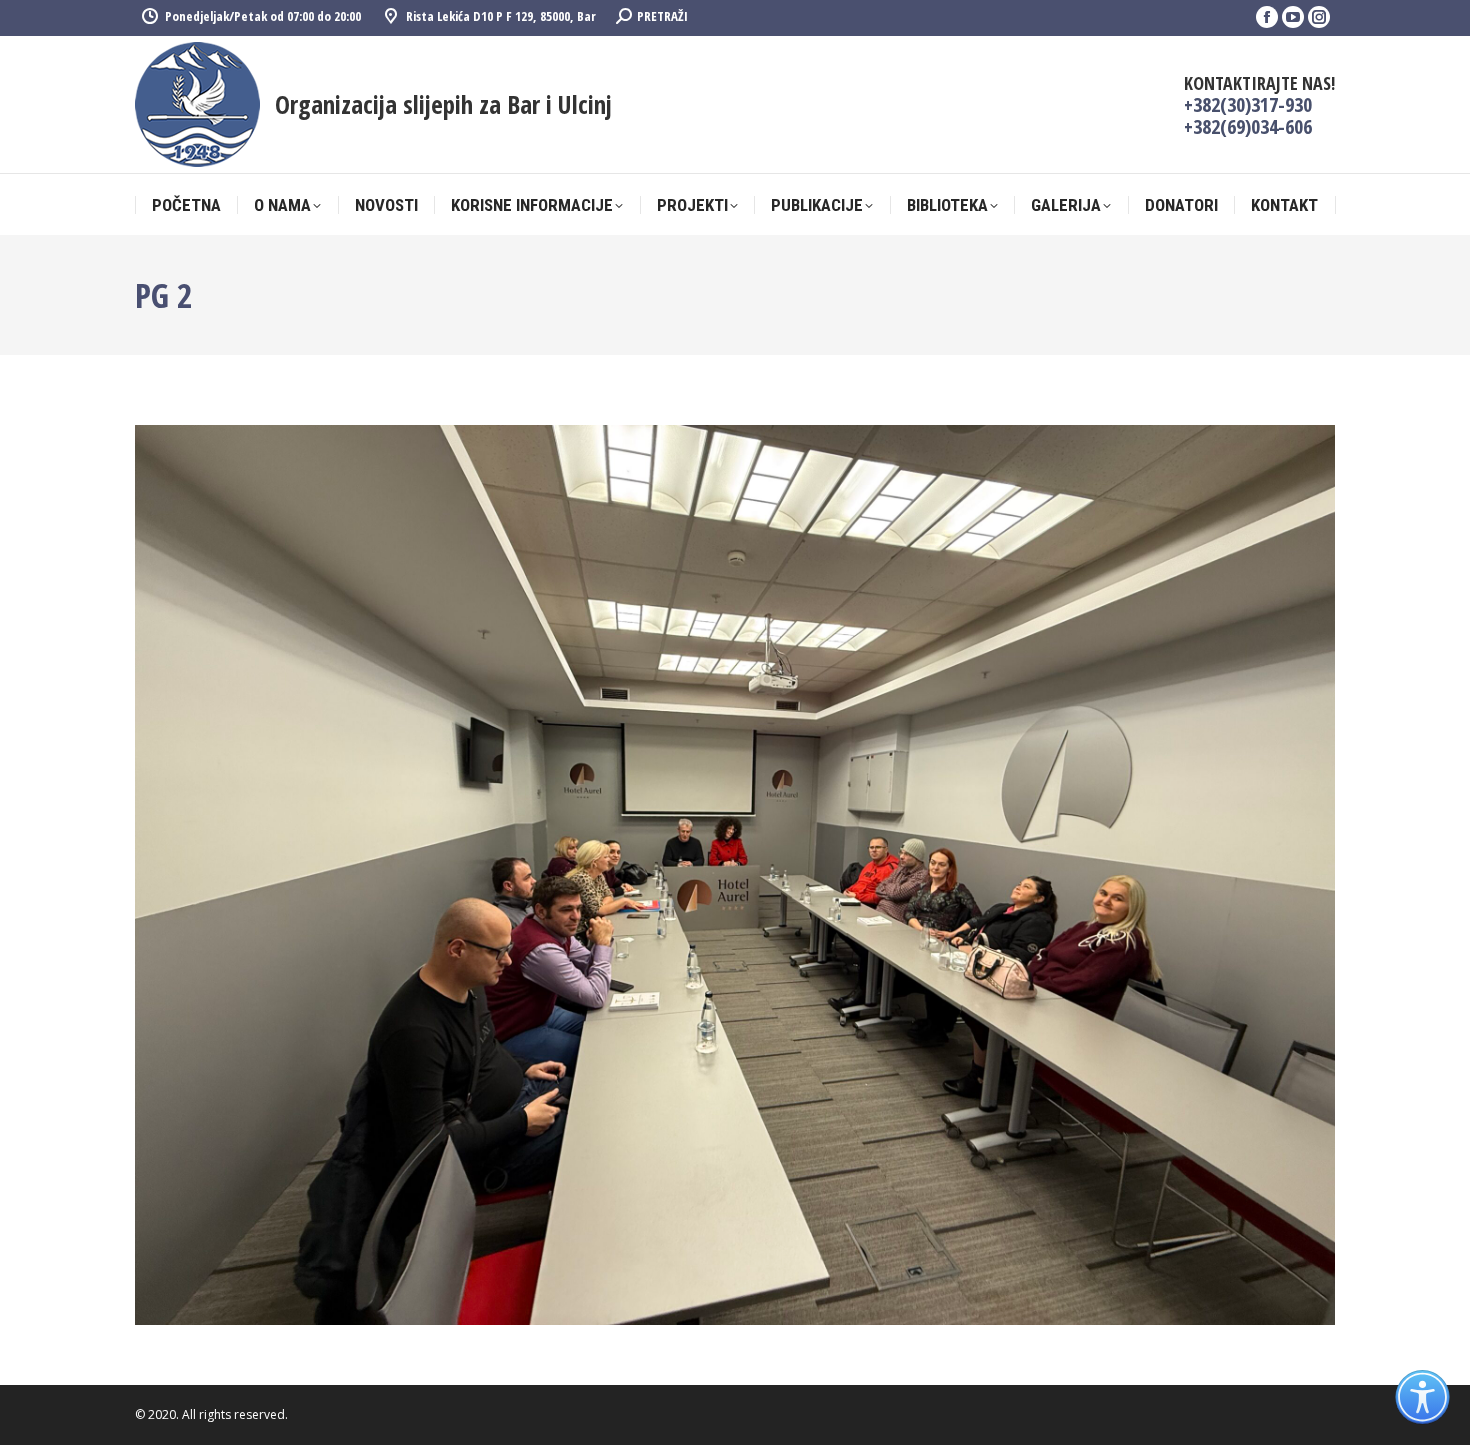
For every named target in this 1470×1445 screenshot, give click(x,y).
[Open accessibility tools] (1422, 1397)
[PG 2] (735, 875)
